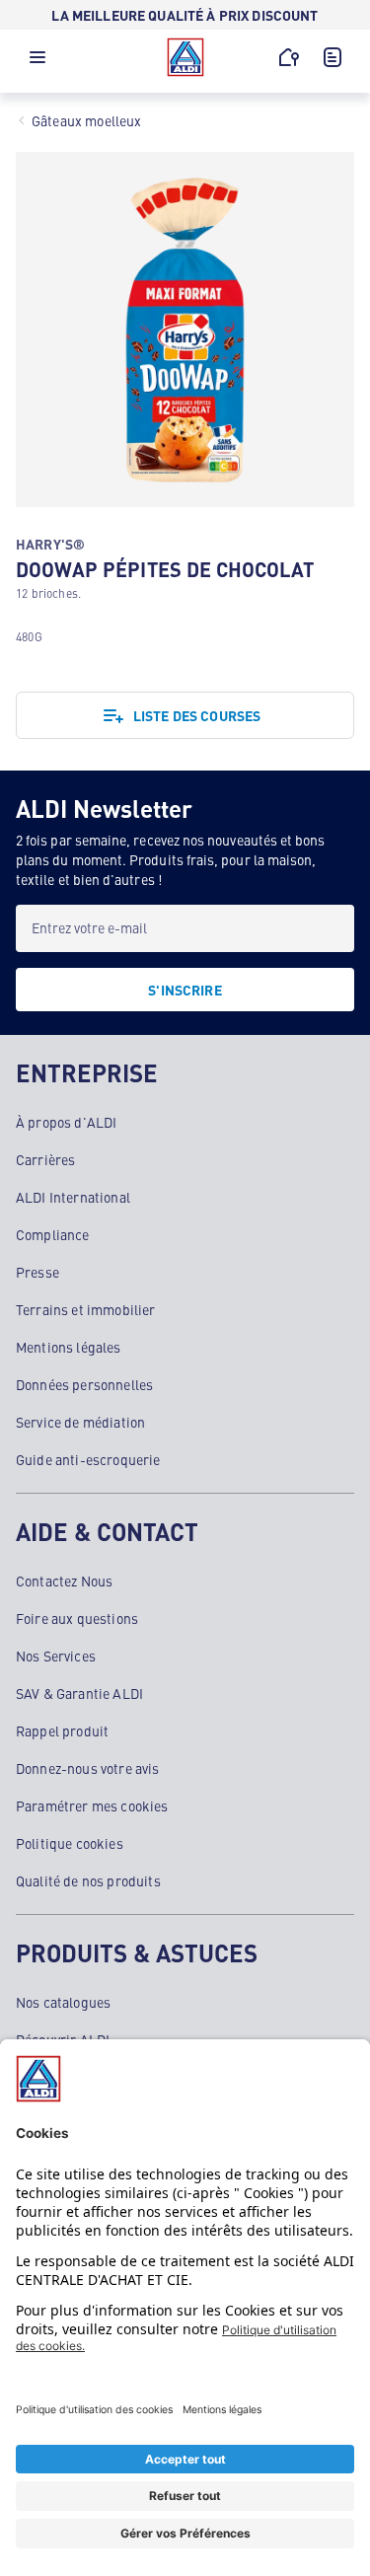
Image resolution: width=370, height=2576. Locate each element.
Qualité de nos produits (88, 1880)
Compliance (53, 1234)
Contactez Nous (64, 1581)
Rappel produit (62, 1730)
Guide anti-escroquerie (88, 1459)
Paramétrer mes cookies (92, 1805)
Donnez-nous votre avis (88, 1768)
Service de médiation (80, 1422)
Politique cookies (70, 1843)
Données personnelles (84, 1384)
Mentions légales (69, 1347)
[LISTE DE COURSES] (333, 57)
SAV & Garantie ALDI (79, 1693)
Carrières (45, 1159)
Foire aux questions (77, 1618)
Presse (37, 1272)
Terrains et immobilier (86, 1309)
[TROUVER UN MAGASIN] (289, 57)
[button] (37, 62)
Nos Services (56, 1656)
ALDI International (73, 1197)
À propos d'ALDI (66, 1122)
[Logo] (185, 57)
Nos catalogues (63, 2002)
